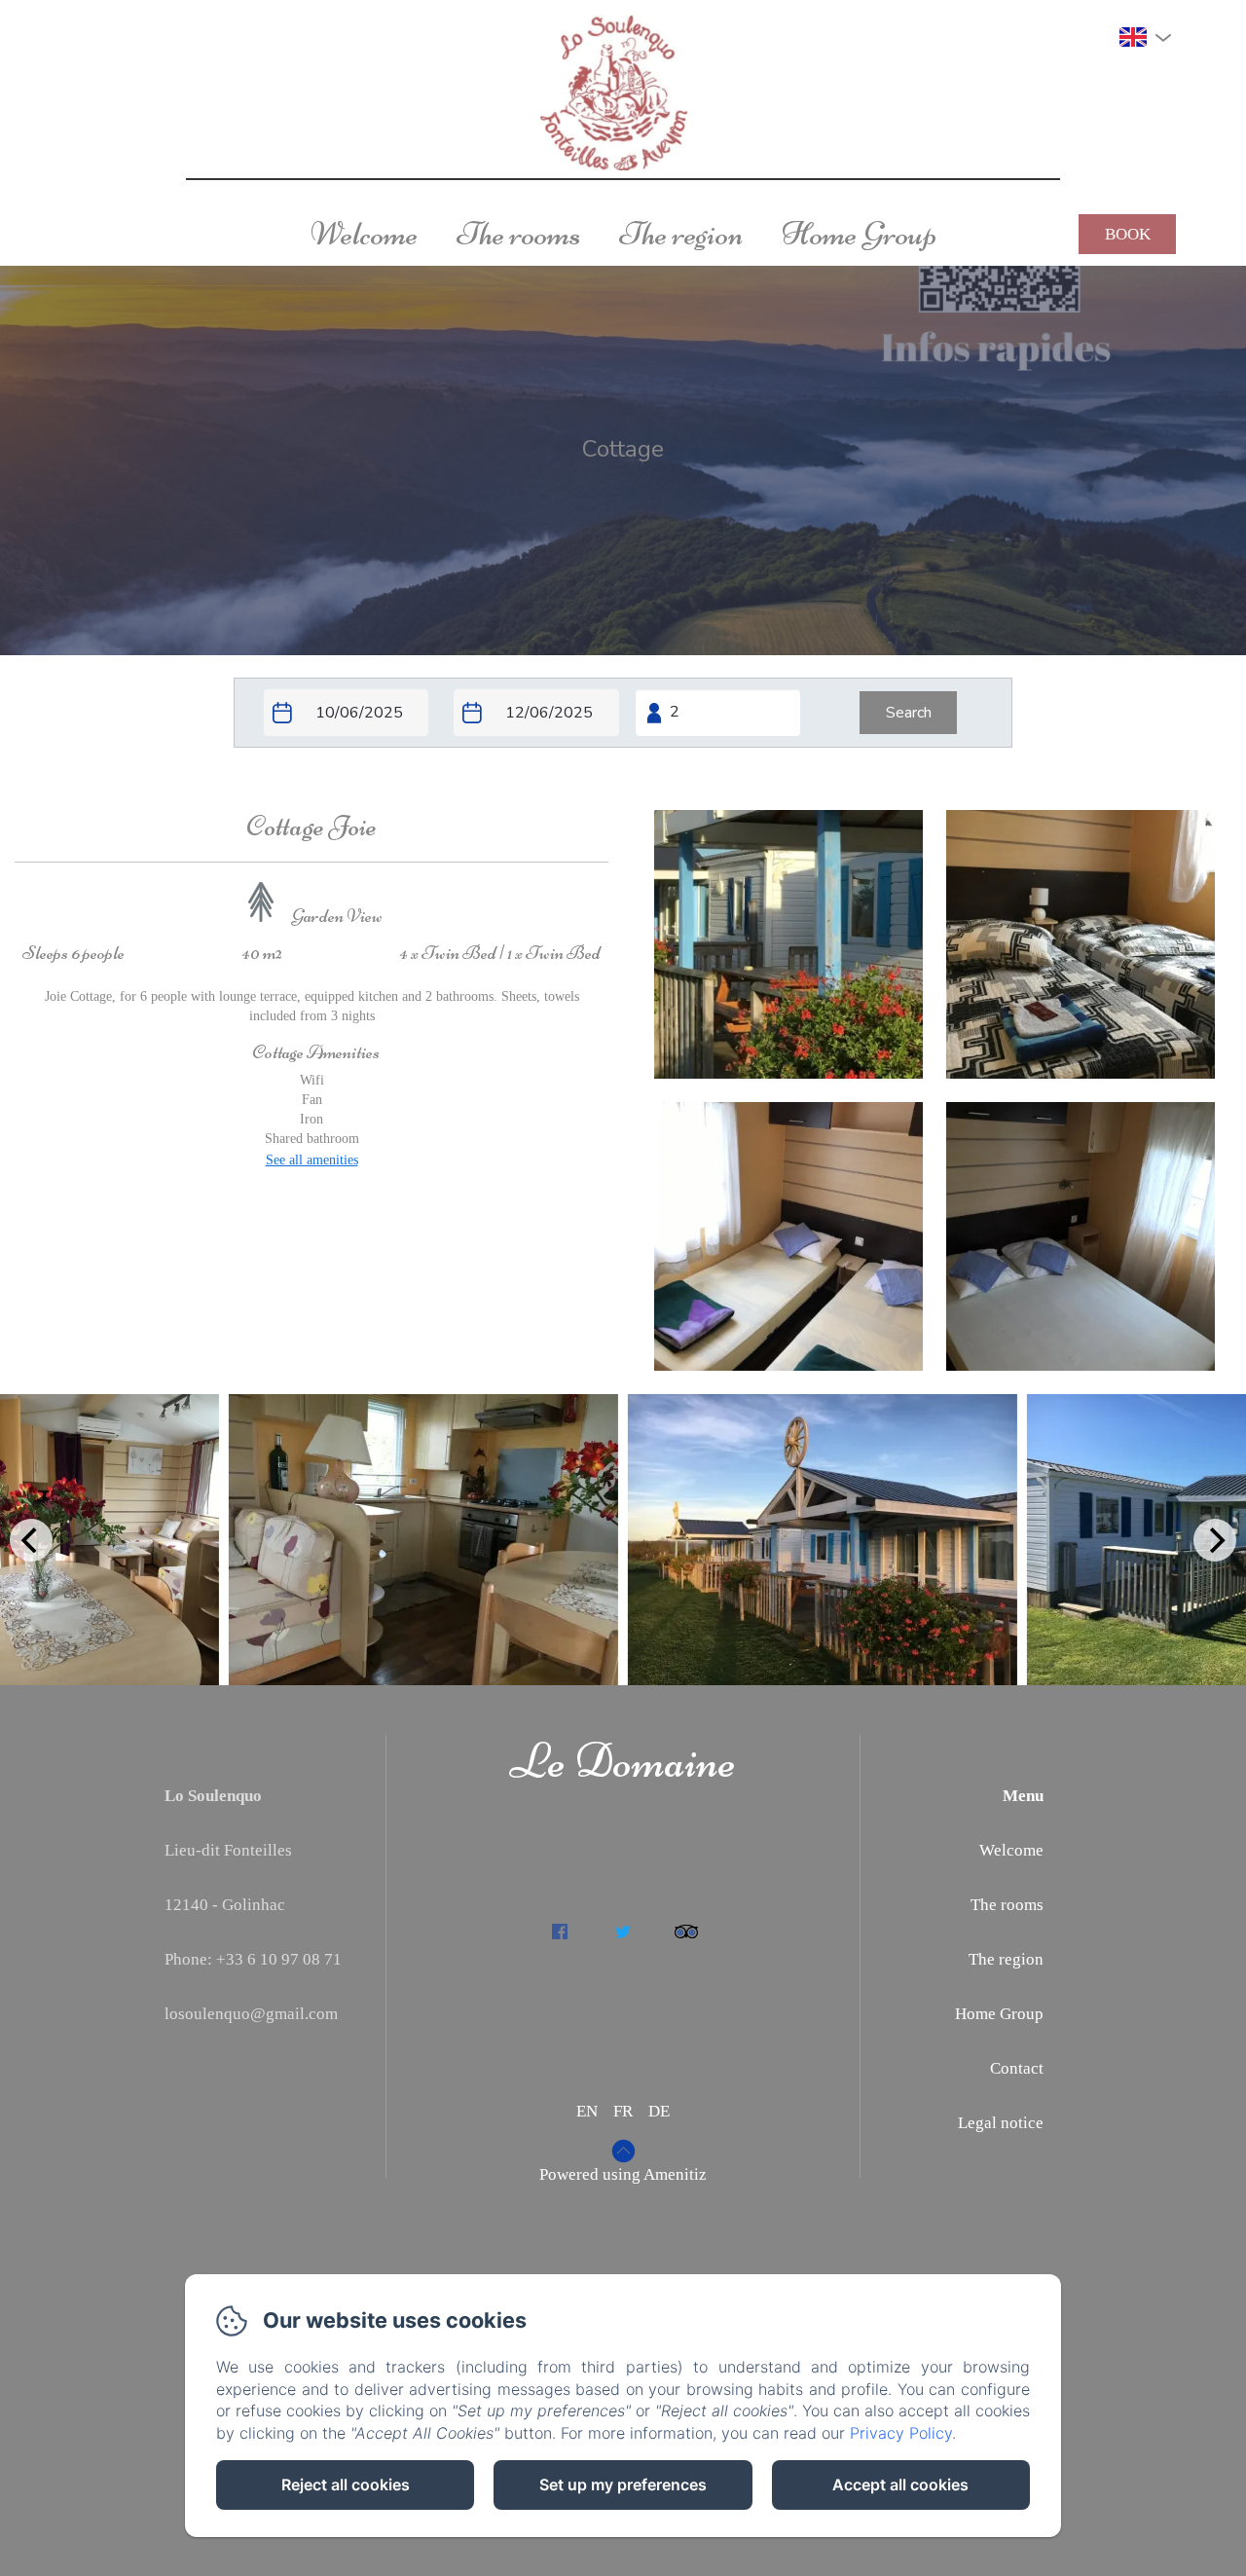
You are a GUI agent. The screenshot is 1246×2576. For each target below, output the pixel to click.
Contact (1017, 2068)
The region (681, 234)
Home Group (859, 234)
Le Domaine (623, 1761)
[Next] (1215, 1540)
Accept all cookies (900, 2484)
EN (587, 2111)
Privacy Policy (901, 2433)
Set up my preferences (623, 2484)
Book (1128, 234)
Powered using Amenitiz (623, 2174)
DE (659, 2111)
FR (623, 2111)
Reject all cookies (346, 2484)
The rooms (518, 234)
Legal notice (1001, 2123)
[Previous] (31, 1540)
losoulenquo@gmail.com (251, 2014)
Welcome (364, 234)
